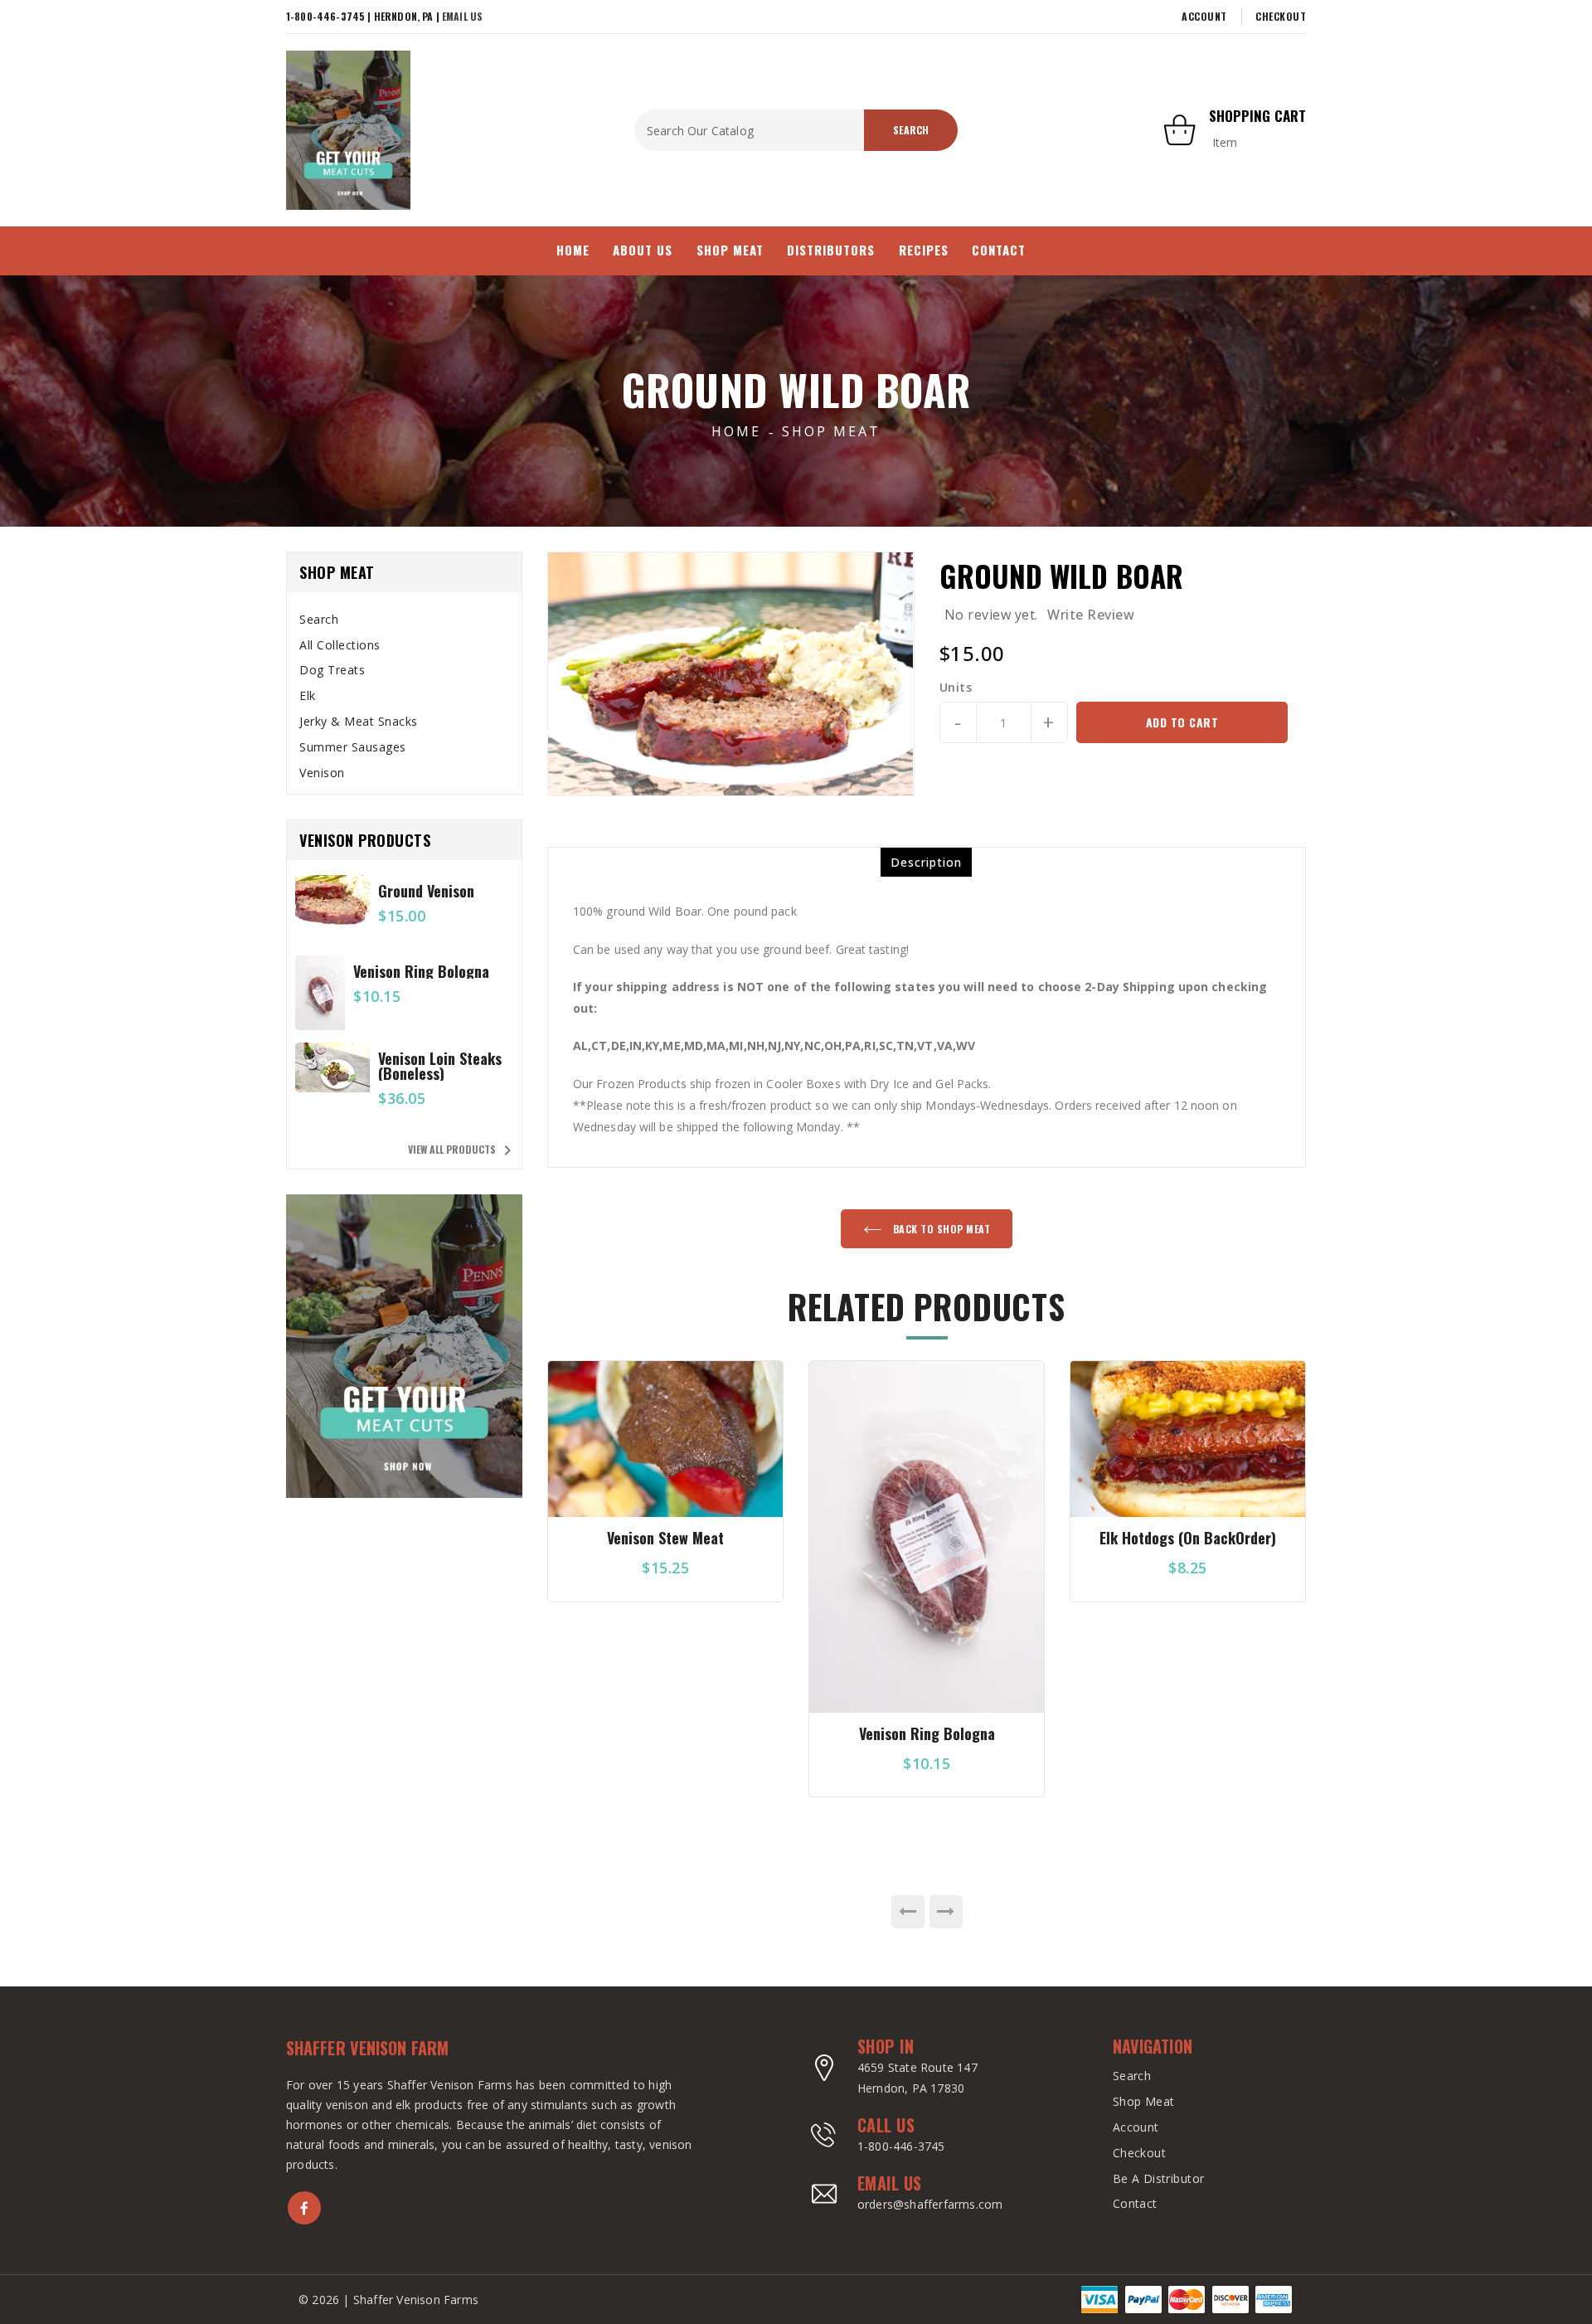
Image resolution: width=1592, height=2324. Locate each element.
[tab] (404, 620)
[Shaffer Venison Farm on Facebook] (304, 2208)
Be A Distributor (1159, 2178)
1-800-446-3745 (901, 2146)
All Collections (340, 645)
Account (1204, 16)
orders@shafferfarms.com (930, 2204)
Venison (322, 773)
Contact (1135, 2203)
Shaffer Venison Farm (367, 2048)
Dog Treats (332, 670)
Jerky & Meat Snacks (359, 721)
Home (736, 431)
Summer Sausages (353, 747)
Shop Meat (831, 431)
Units (956, 688)
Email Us (462, 16)
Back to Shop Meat (940, 1229)
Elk (308, 695)
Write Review (1091, 615)
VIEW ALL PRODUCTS (463, 1150)
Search (319, 619)
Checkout (1281, 16)
